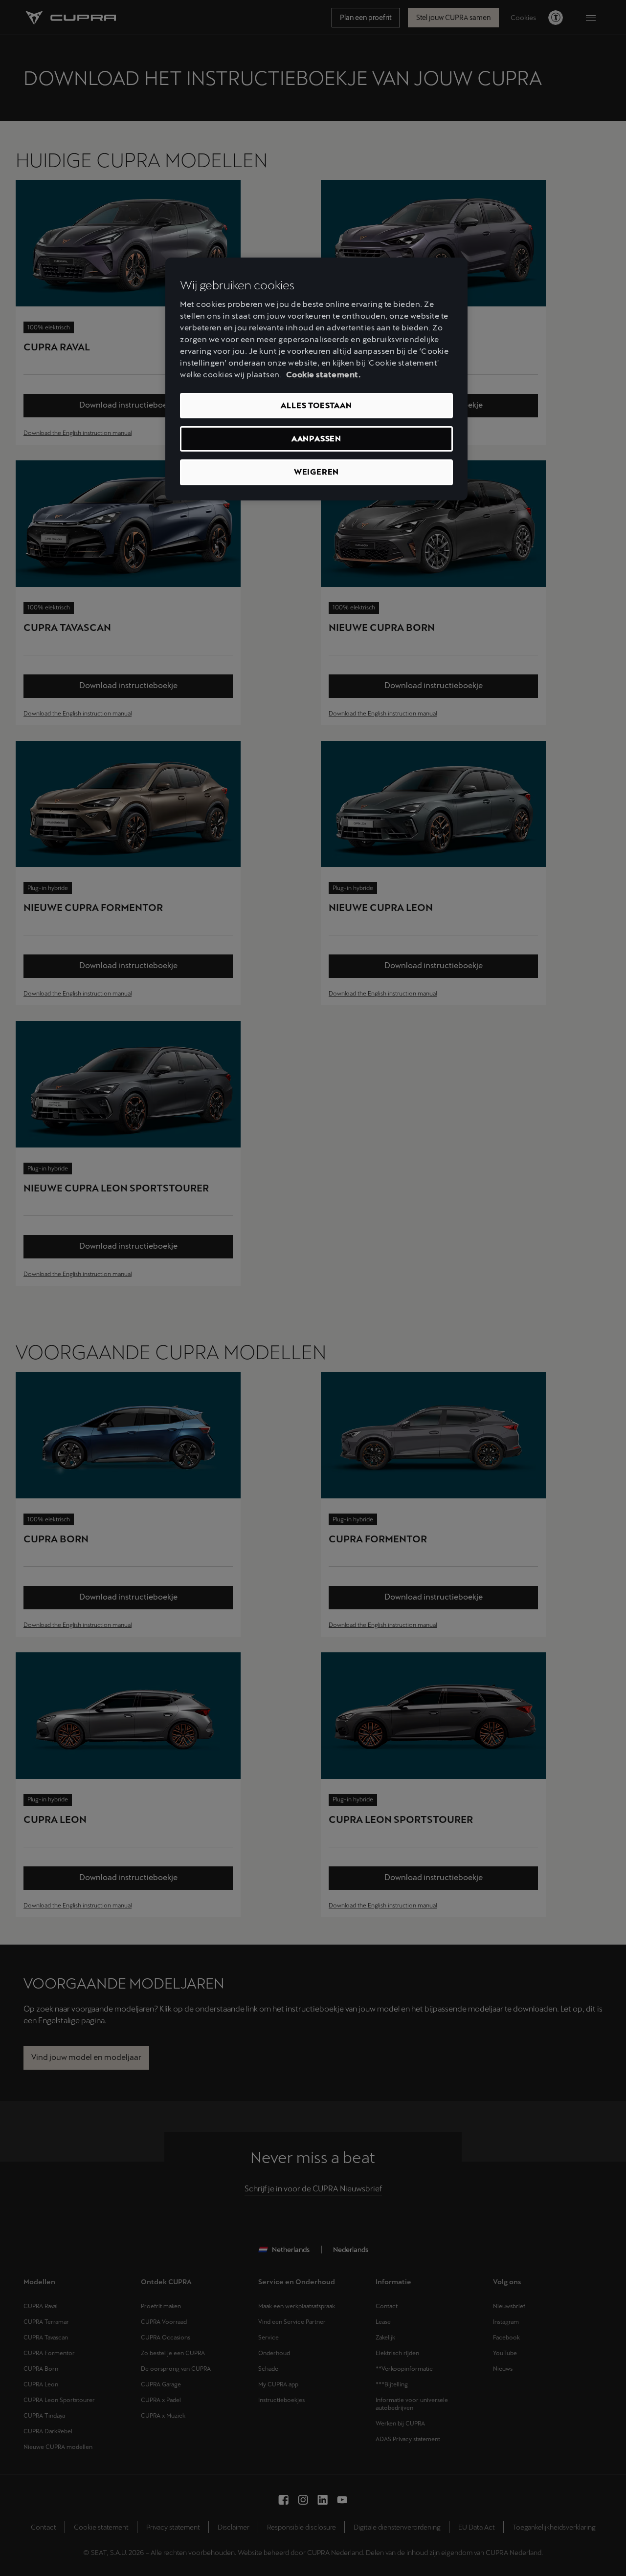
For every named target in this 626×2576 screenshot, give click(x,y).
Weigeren (316, 472)
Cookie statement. (324, 375)
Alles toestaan (316, 405)
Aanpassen (316, 439)
